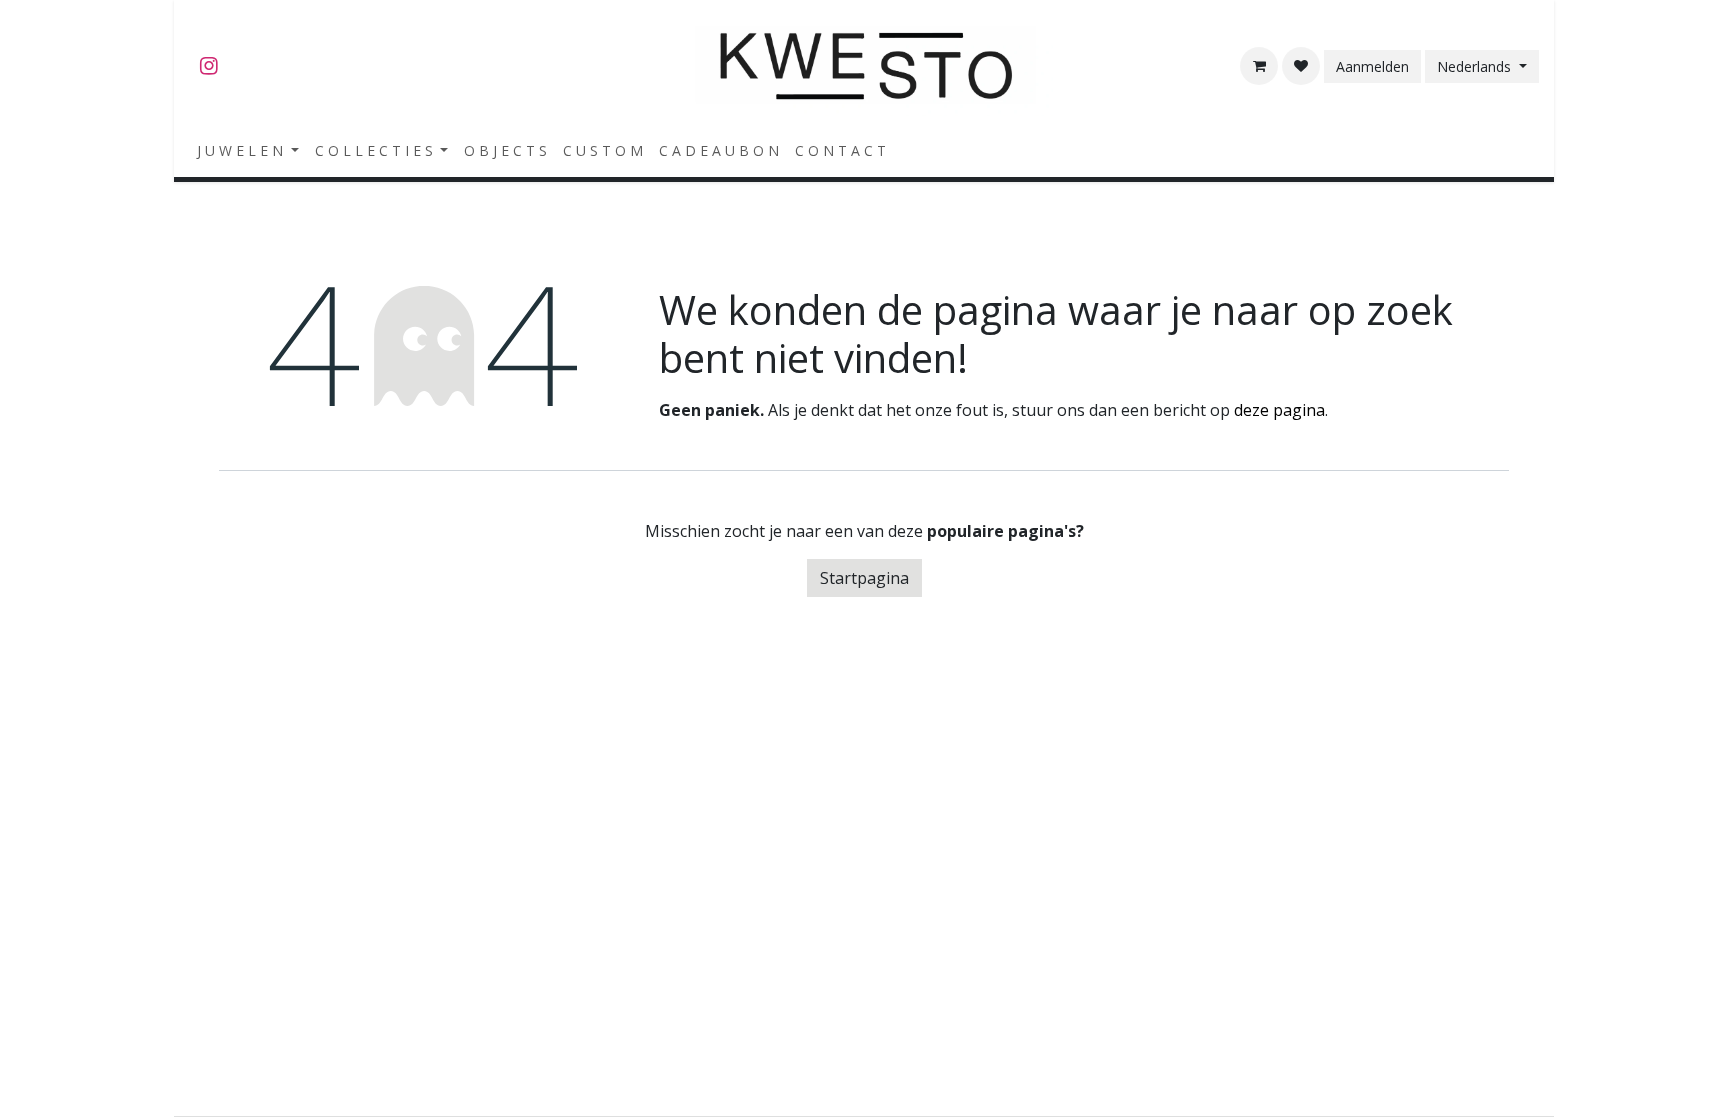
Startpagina (864, 578)
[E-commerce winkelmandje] (1259, 66)
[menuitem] (248, 150)
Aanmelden (1372, 66)
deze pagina (1279, 410)
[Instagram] (209, 66)
